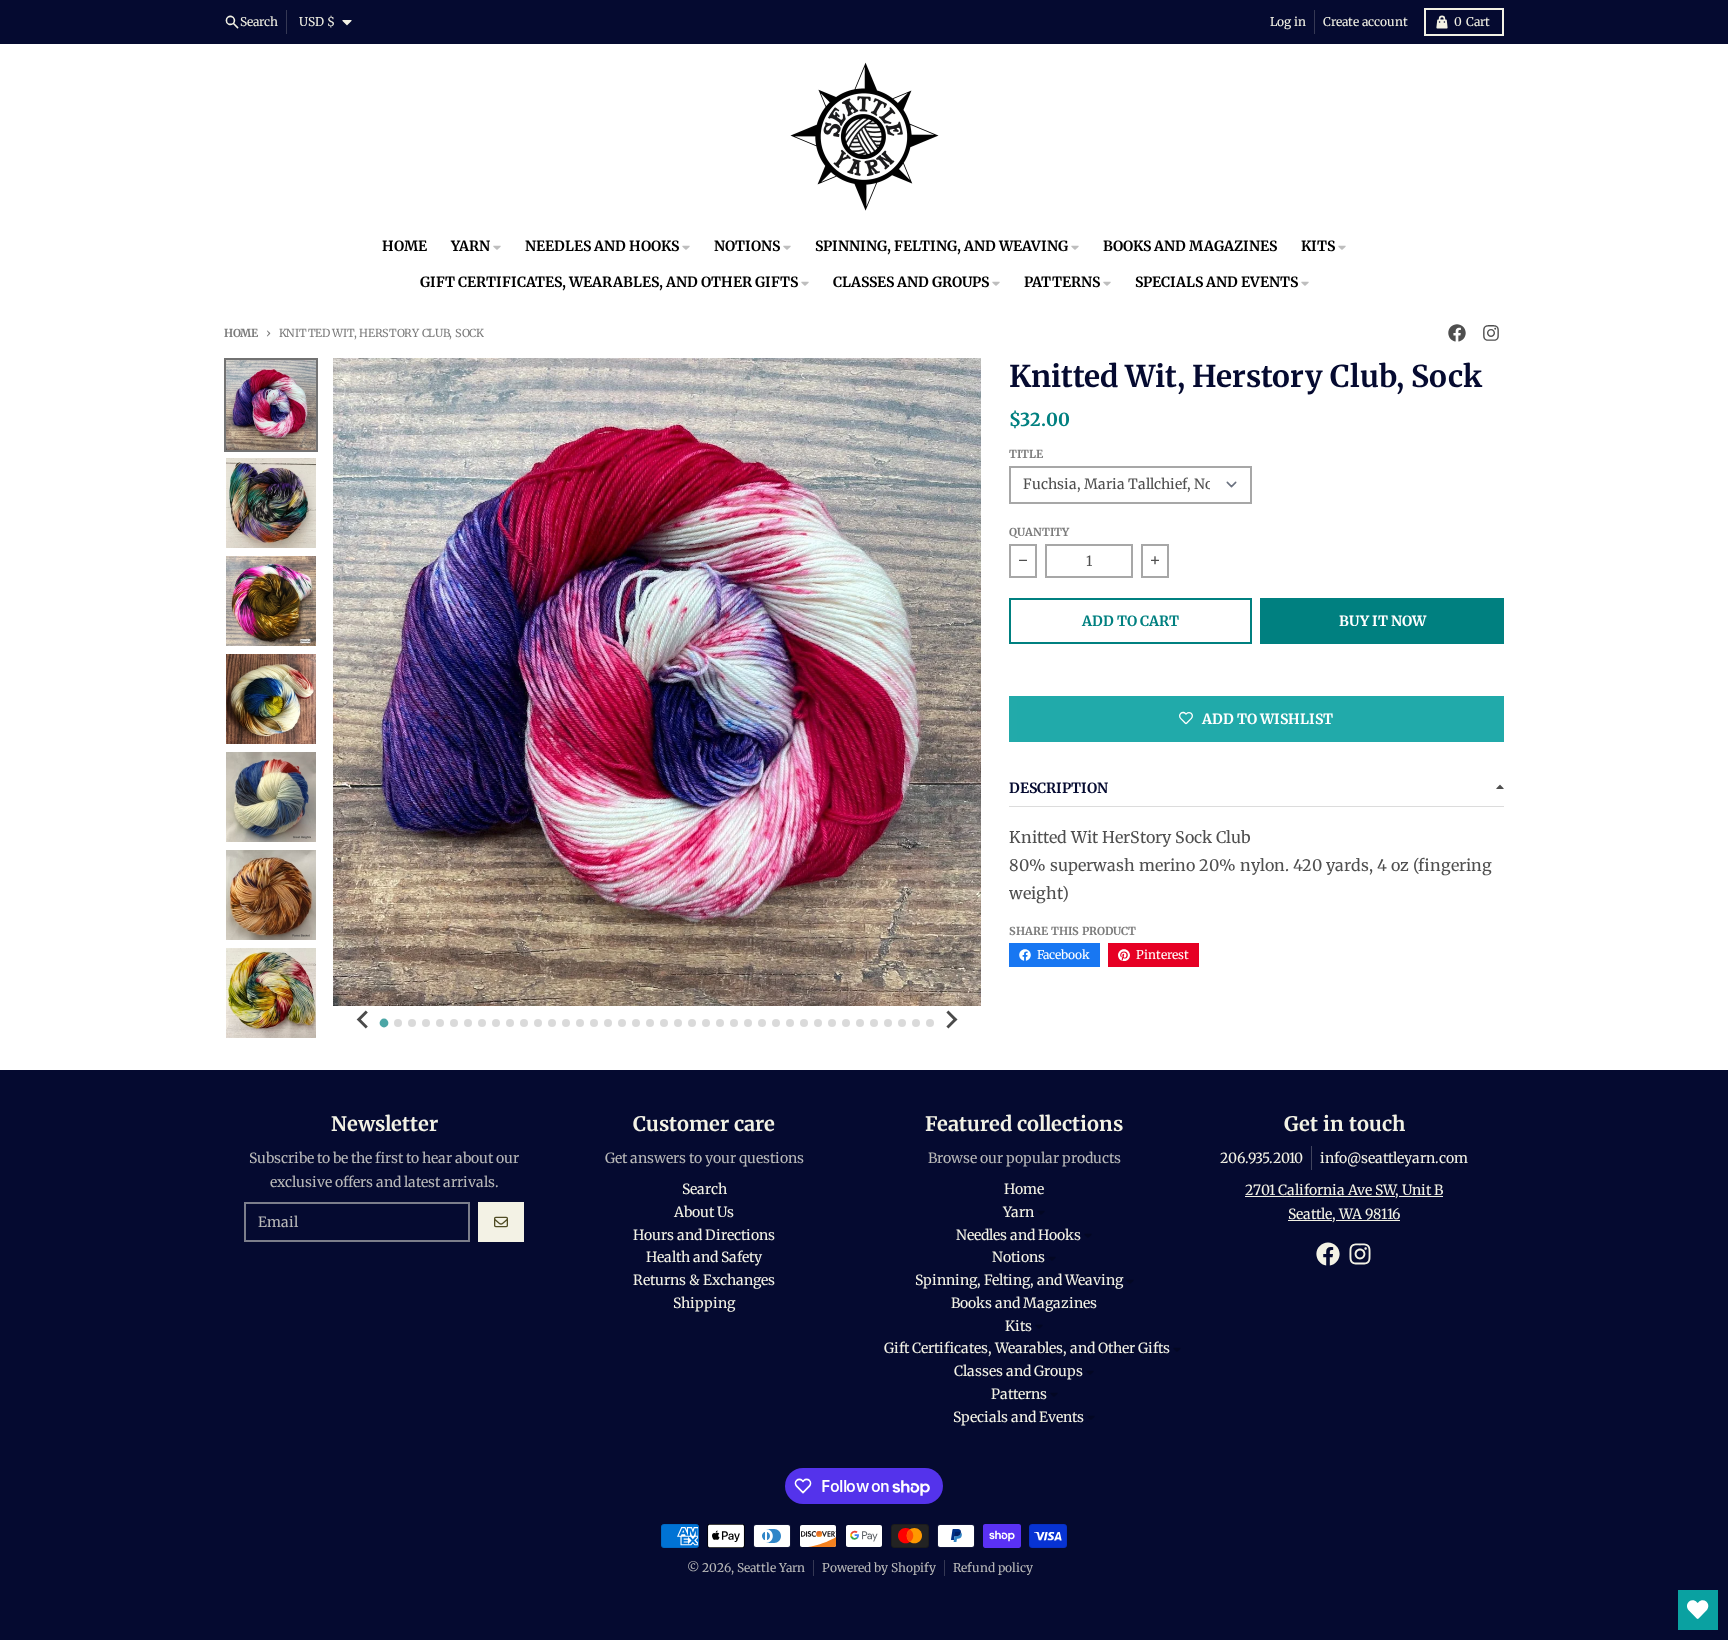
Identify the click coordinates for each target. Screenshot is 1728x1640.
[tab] (384, 1023)
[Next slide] (951, 1020)
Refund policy (993, 1567)
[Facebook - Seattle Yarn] (1457, 333)
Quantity (1039, 532)
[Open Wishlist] (1698, 1610)
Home (241, 333)
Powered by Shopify (879, 1567)
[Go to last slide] (363, 1020)
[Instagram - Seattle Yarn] (1491, 333)
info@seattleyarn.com (1394, 1158)
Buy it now (1382, 621)
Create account (1365, 21)
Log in (1288, 21)
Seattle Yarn (771, 1567)
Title (1026, 454)
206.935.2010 (1261, 1158)
